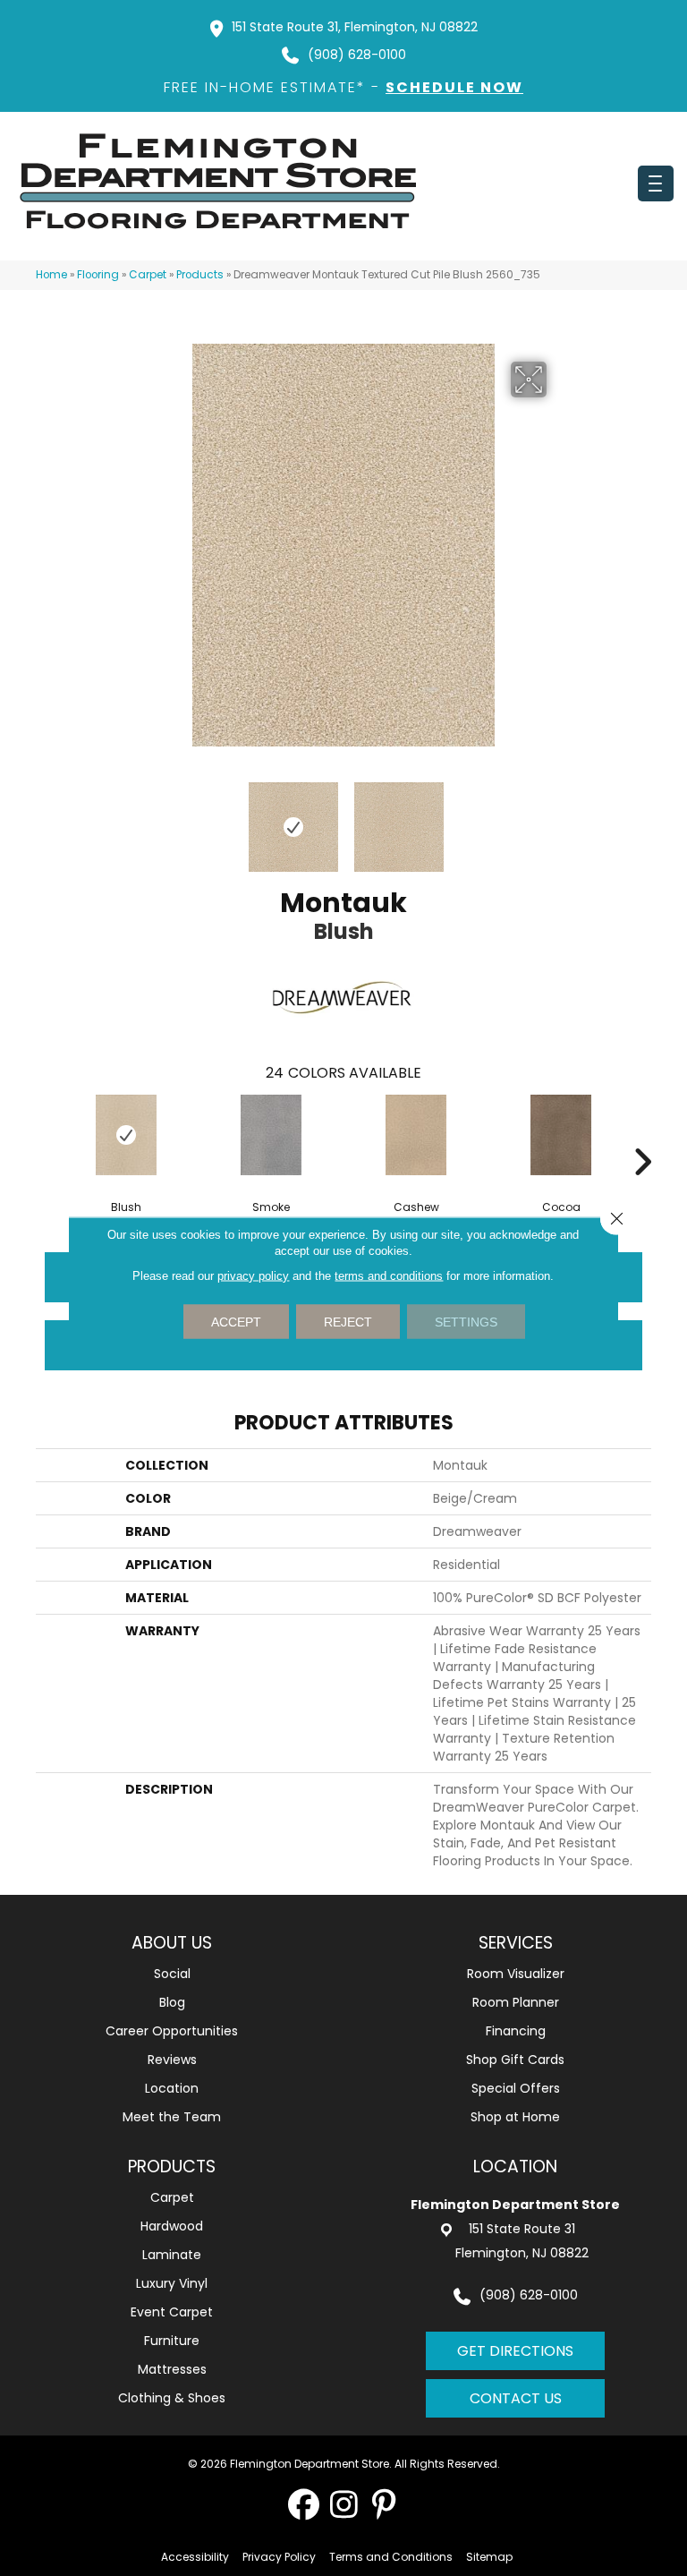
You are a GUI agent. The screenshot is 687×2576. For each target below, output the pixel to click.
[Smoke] (271, 1135)
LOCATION (515, 2167)
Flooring (98, 275)
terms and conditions (389, 1276)
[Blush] (126, 1135)
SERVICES (516, 1943)
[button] (304, 2504)
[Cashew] (416, 1135)
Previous (129, 818)
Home (51, 275)
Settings (466, 1322)
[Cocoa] (561, 1135)
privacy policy (253, 1276)
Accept (236, 1322)
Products (200, 275)
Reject (348, 1322)
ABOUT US (172, 1943)
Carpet (148, 275)
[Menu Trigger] (656, 183)
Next (558, 818)
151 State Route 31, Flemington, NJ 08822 (355, 27)
